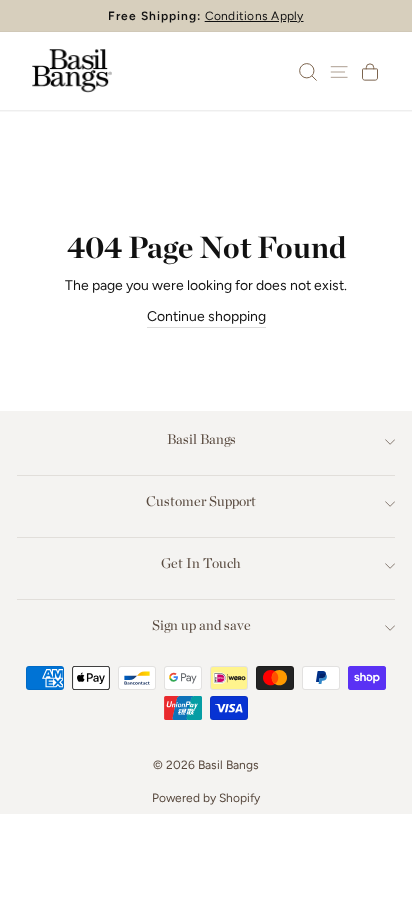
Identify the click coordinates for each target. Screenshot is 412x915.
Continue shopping (206, 316)
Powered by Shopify (206, 798)
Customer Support (201, 501)
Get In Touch (201, 563)
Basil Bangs (201, 439)
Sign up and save (201, 625)
